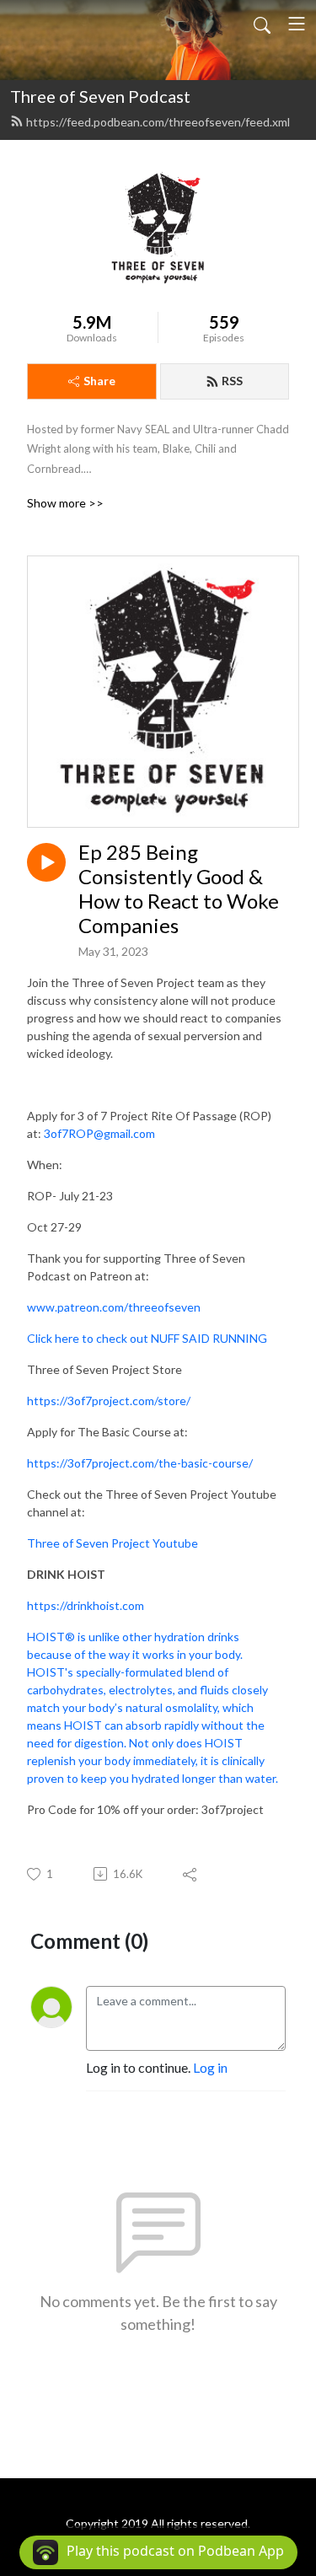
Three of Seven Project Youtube (112, 1543)
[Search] (262, 24)
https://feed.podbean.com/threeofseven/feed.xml (158, 122)
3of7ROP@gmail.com (99, 1133)
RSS (232, 381)
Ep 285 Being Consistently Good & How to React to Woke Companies (179, 888)
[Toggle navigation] (297, 24)
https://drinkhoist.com (86, 1605)
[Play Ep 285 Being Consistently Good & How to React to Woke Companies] (46, 862)
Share (99, 381)
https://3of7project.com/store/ (109, 1401)
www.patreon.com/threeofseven (114, 1307)
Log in (210, 2067)
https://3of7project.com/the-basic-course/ (140, 1463)
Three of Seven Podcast (100, 96)
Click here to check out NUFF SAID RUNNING (147, 1338)
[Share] (191, 1874)
